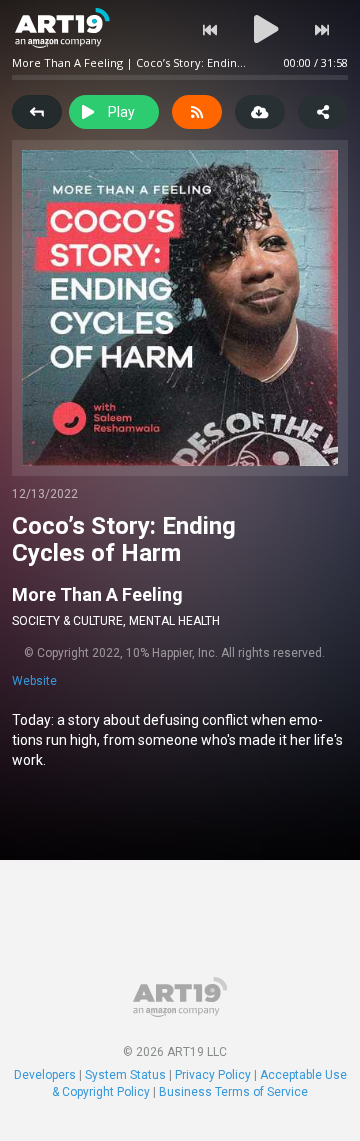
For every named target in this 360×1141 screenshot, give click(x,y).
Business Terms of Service (233, 1092)
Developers (45, 1075)
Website (34, 681)
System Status (125, 1075)
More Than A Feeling (97, 594)
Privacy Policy (213, 1075)
